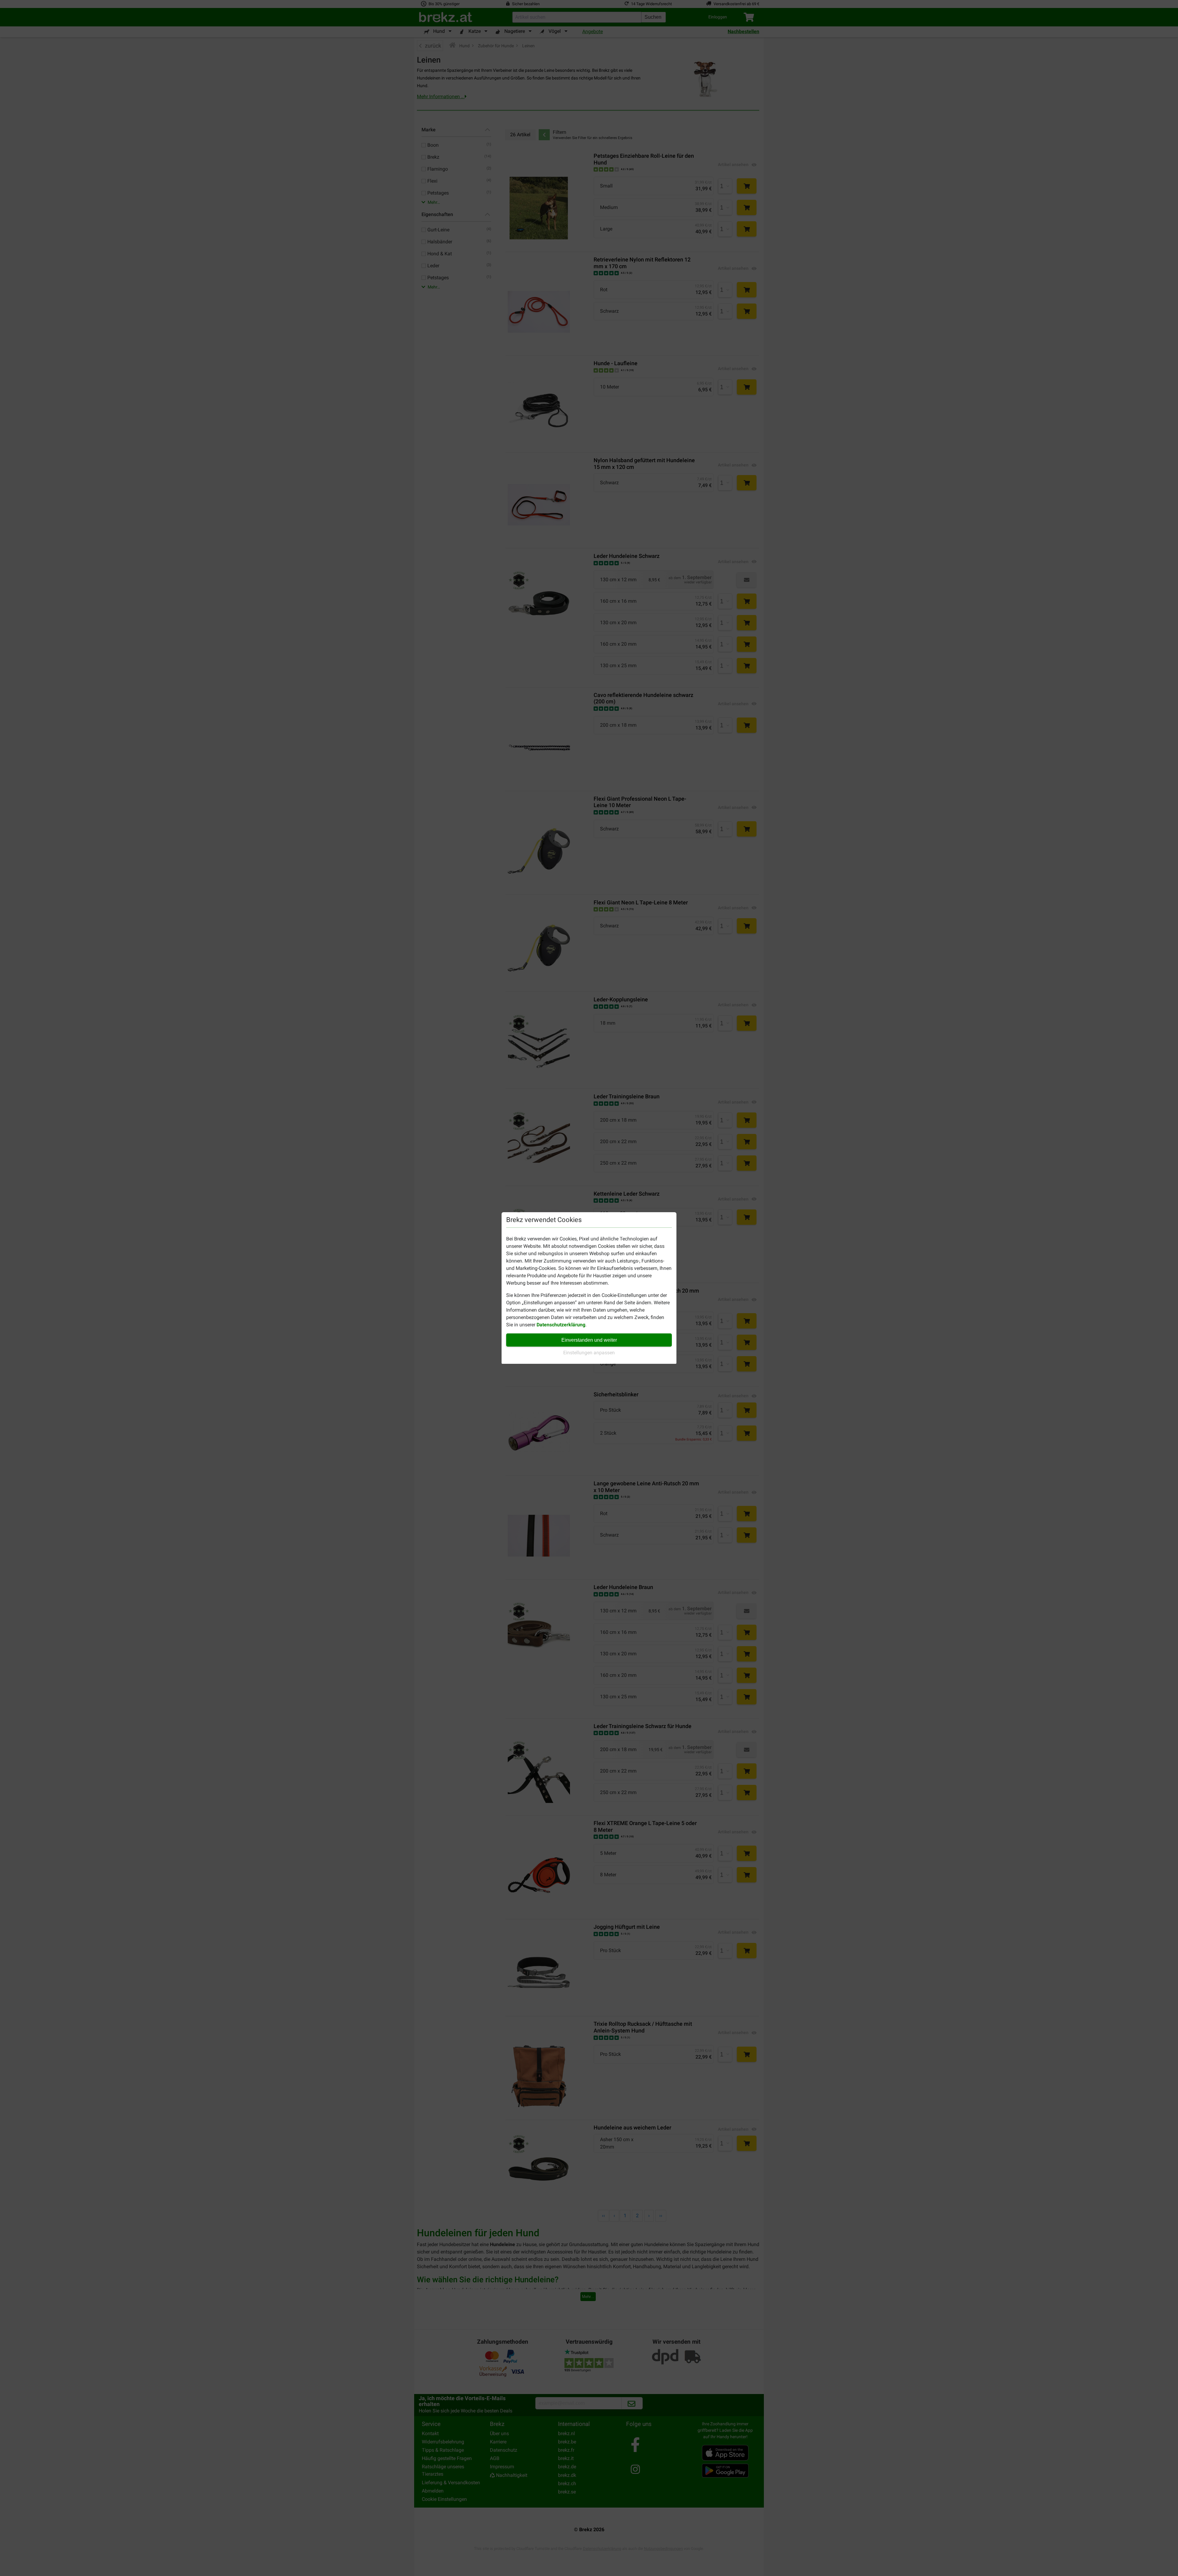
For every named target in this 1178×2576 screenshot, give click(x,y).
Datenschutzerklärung (561, 1325)
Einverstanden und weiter (589, 1340)
